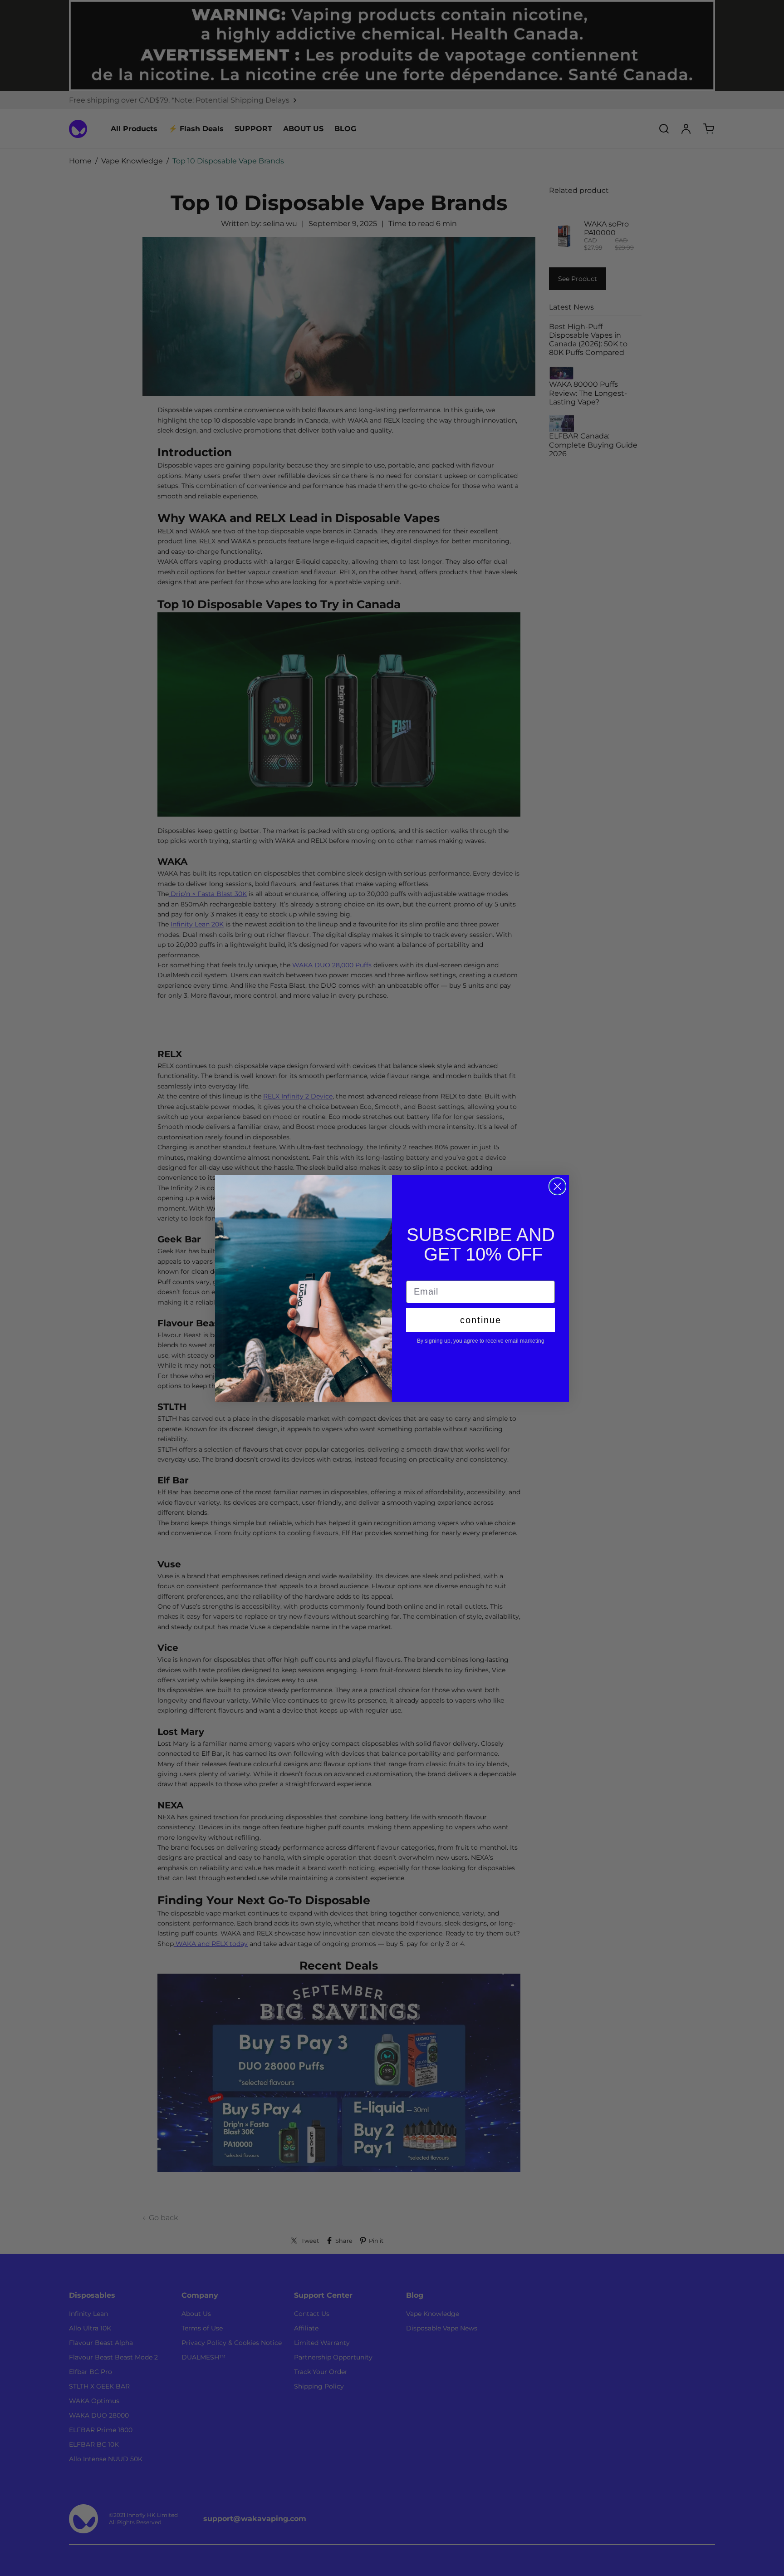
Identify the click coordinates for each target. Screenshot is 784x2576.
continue (481, 1320)
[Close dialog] (557, 1186)
